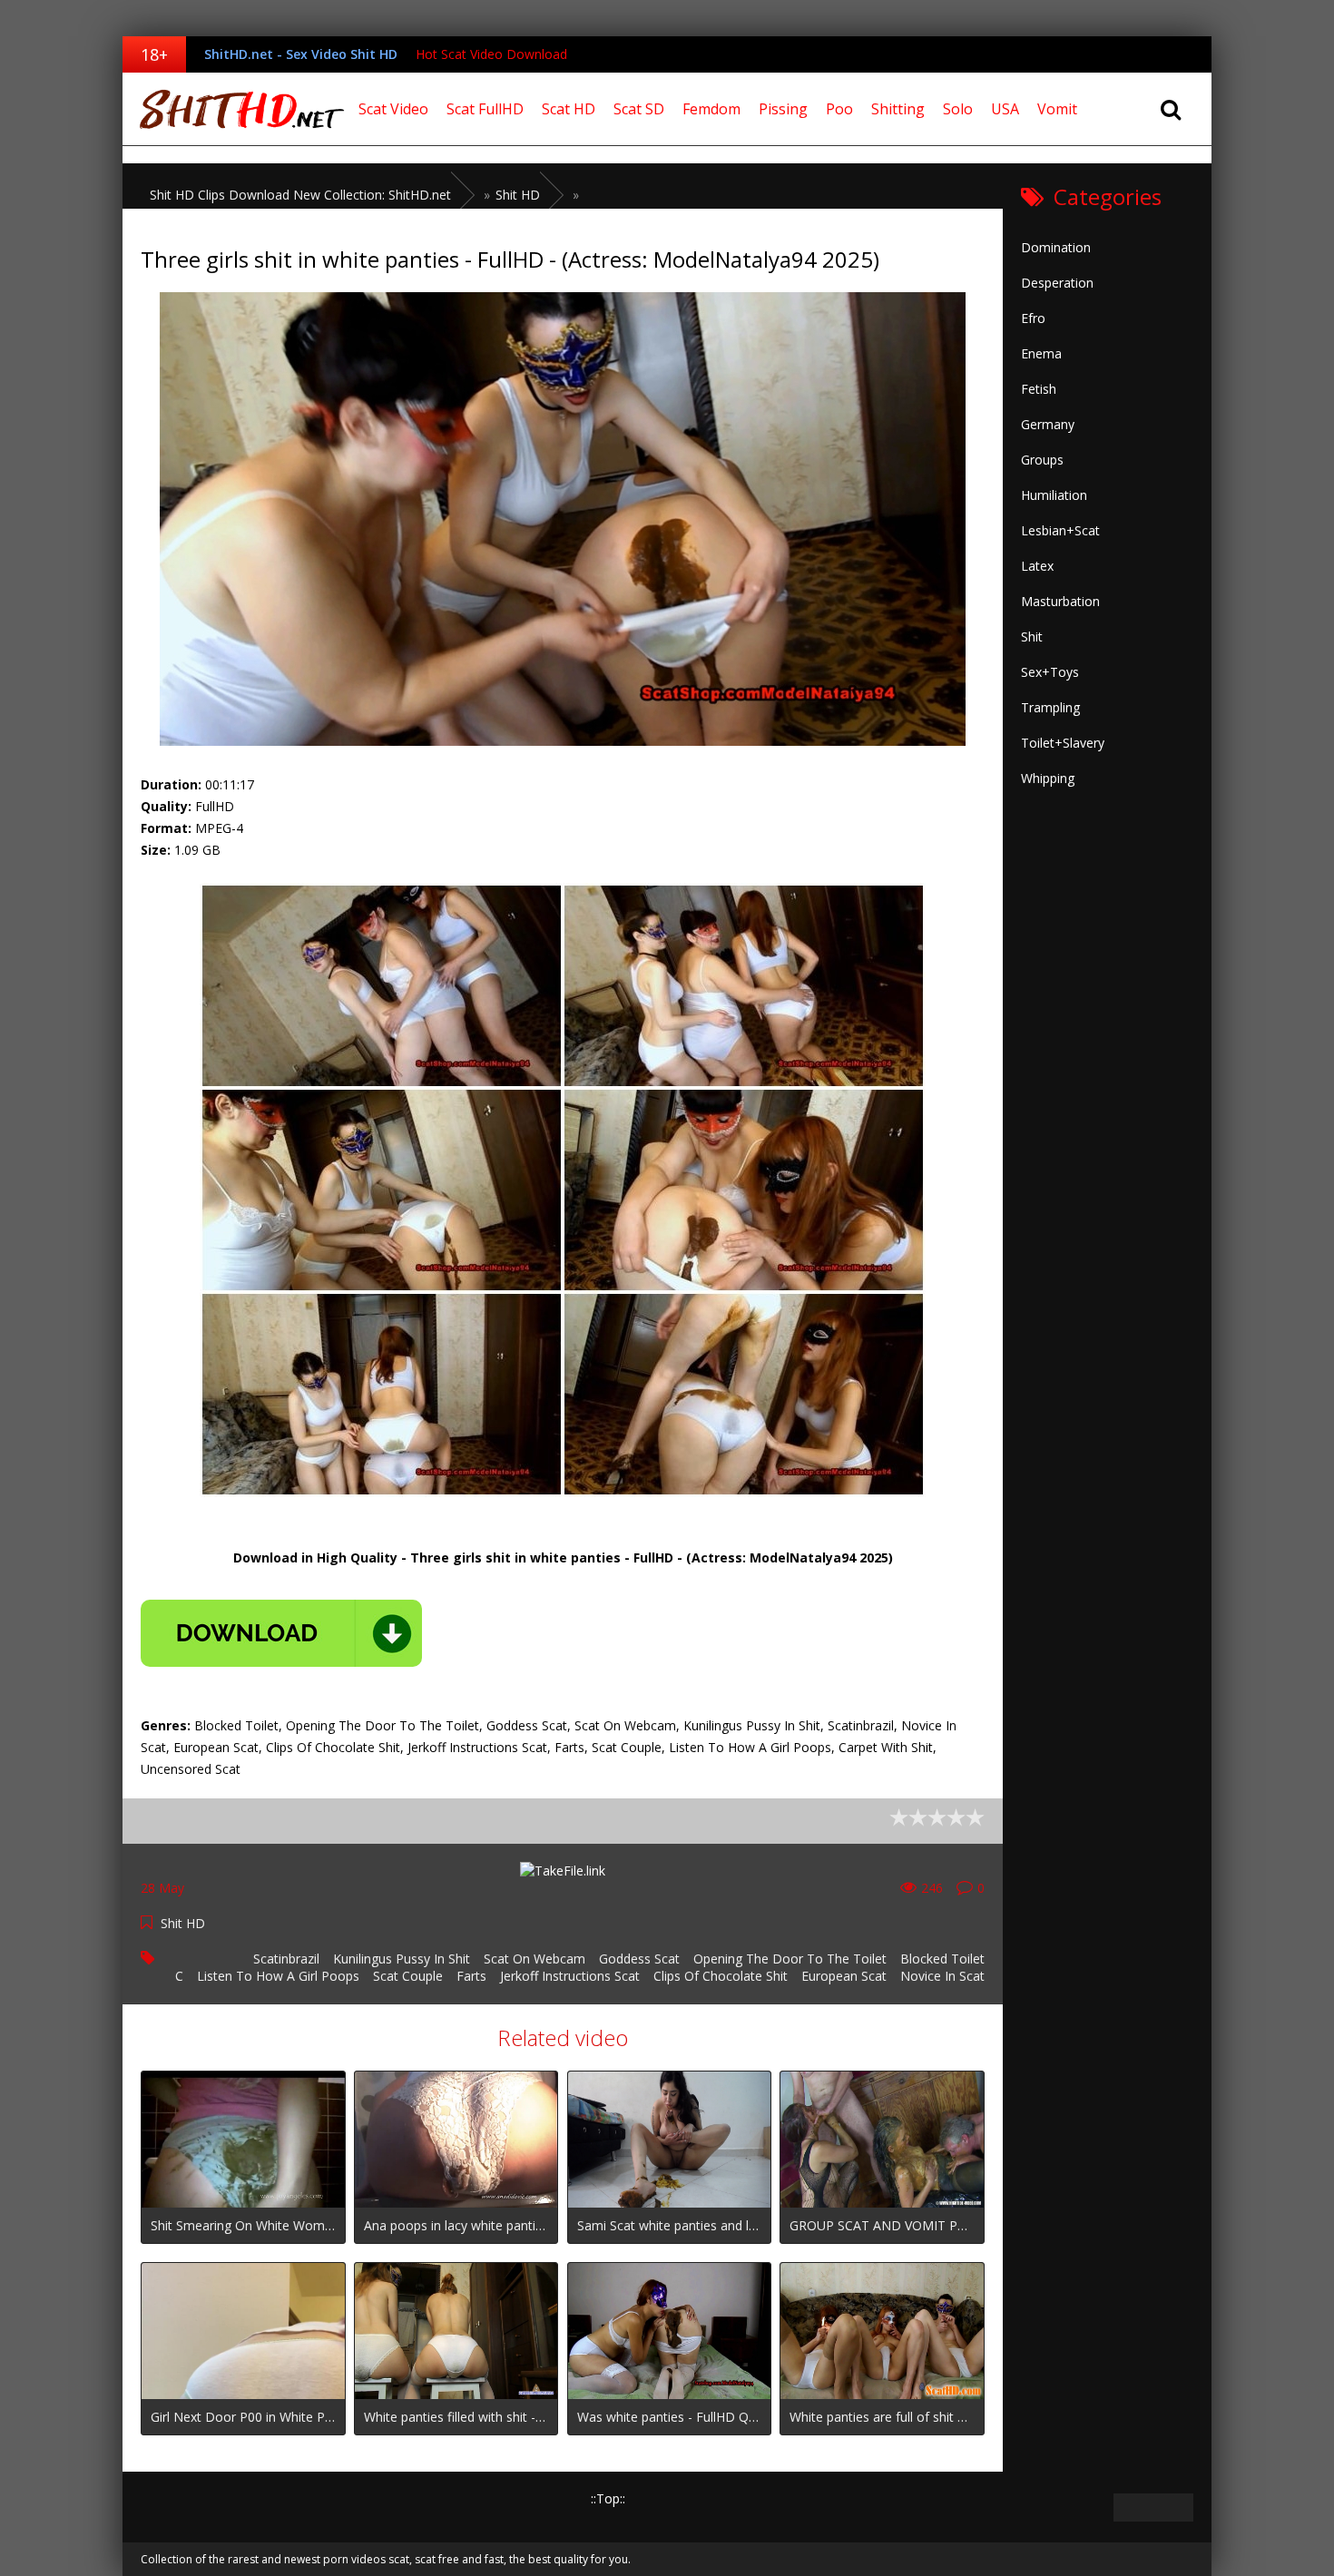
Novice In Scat (942, 1976)
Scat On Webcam (535, 1959)
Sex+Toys (1050, 672)
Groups (1042, 460)
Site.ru (236, 109)
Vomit (1057, 109)
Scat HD (569, 109)
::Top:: (608, 2498)
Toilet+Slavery (1063, 743)
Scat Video (393, 109)
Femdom (711, 109)
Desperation (1057, 283)
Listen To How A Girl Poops (278, 1976)
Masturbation (1060, 601)
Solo (958, 109)
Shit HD (183, 1923)
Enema (1041, 353)
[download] (281, 1633)
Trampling (1050, 707)
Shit (1032, 637)
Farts (471, 1976)
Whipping (1048, 778)
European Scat (844, 1976)
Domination (1056, 247)
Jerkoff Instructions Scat (570, 1976)
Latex (1037, 566)
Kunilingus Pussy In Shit (402, 1959)
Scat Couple (408, 1976)
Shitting (898, 109)
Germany (1048, 424)
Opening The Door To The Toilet (790, 1959)
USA (1005, 109)
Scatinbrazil (286, 1959)
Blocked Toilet (942, 1959)
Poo (839, 109)
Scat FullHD (485, 109)
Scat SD (639, 109)
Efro (1033, 318)
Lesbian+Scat (1060, 530)
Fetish (1039, 389)
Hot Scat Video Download (491, 54)
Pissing (783, 109)
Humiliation (1054, 495)
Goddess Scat (639, 1959)
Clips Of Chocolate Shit (721, 1976)
